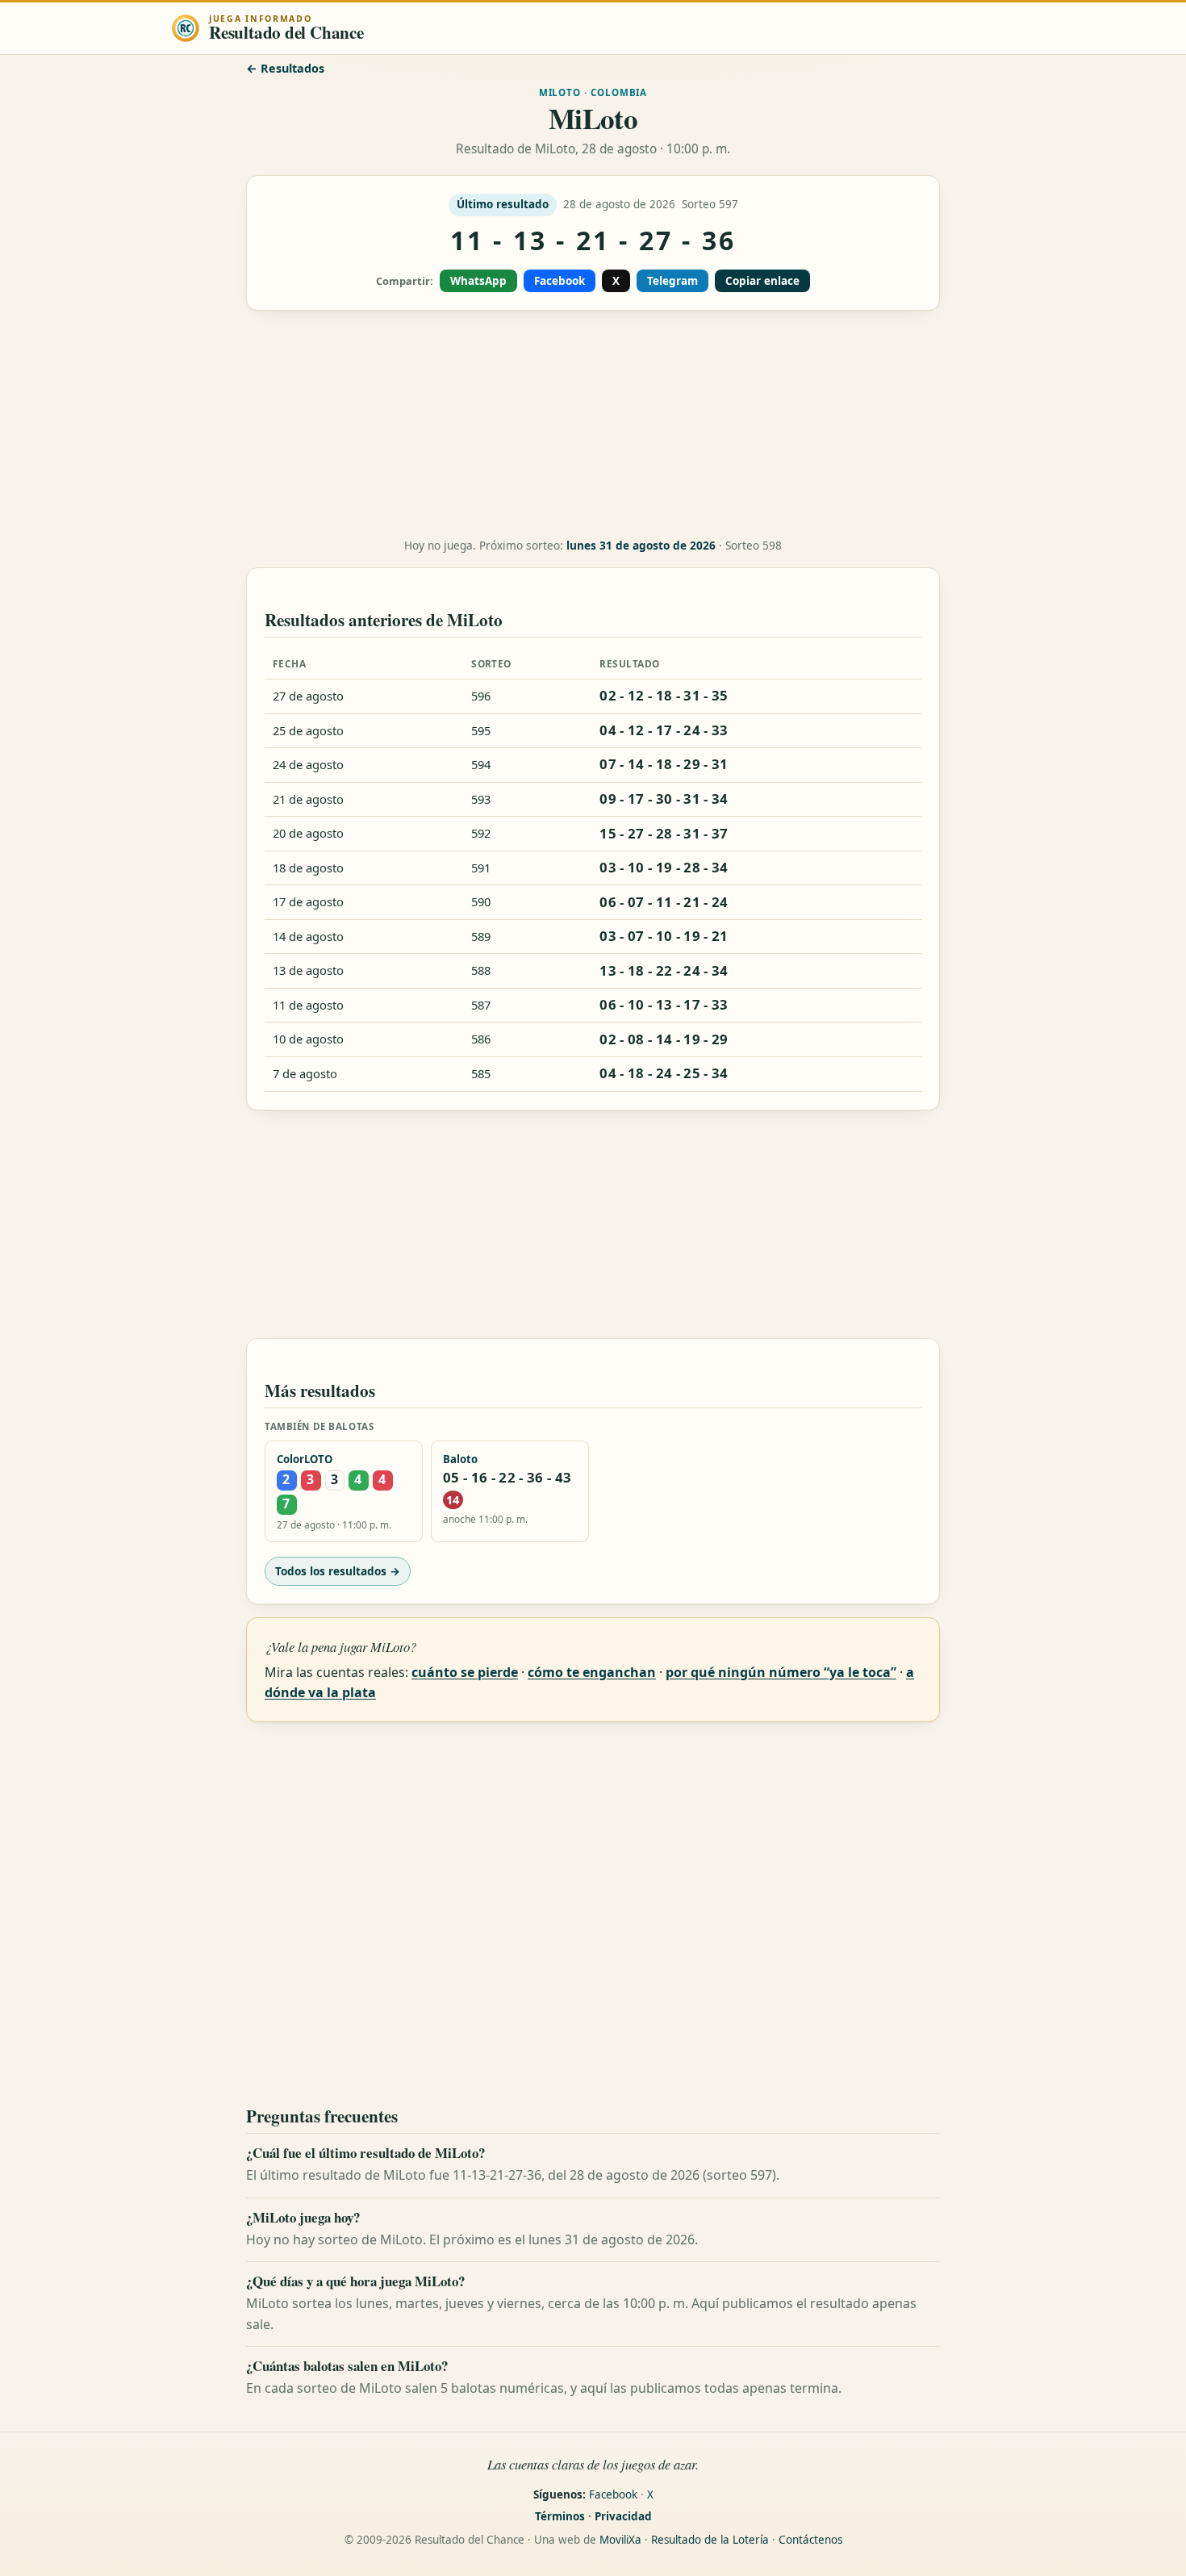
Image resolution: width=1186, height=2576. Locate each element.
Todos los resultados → (338, 1571)
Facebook (560, 281)
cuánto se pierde (465, 1672)
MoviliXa (620, 2540)
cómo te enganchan (592, 1672)
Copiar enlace (762, 281)
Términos (560, 2516)
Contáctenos (810, 2540)
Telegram (672, 281)
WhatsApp (478, 281)
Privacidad (623, 2516)
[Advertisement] (593, 424)
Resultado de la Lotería (710, 2540)
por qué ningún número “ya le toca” (781, 1672)
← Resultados (285, 68)
